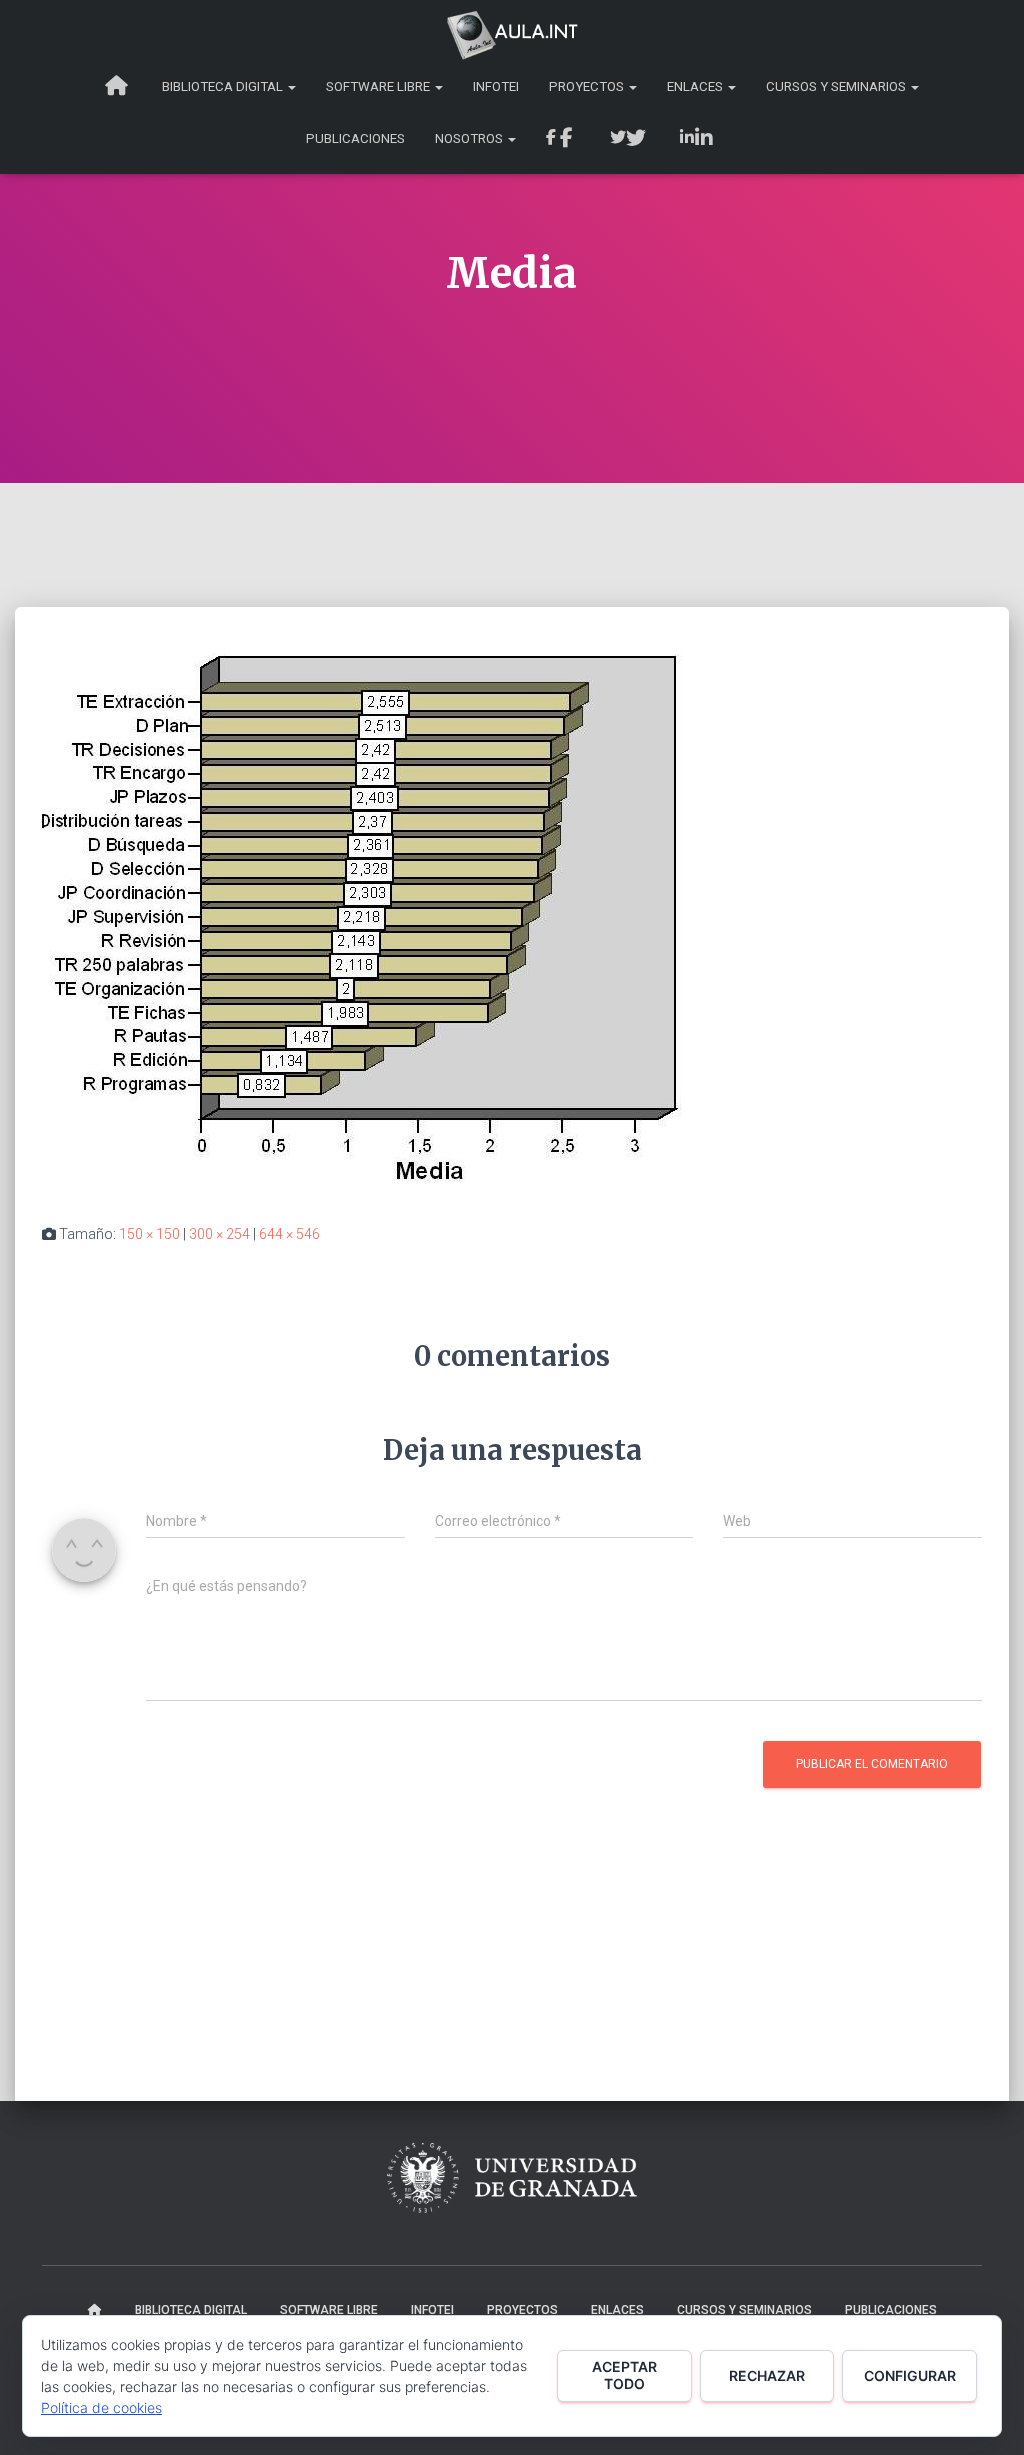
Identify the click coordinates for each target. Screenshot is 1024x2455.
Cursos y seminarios (837, 86)
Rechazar (767, 2375)
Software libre (379, 86)
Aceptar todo (624, 2375)
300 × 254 (219, 1234)
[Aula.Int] (512, 35)
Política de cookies (101, 2407)
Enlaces (696, 86)
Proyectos (588, 86)
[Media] (364, 919)
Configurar (910, 2375)
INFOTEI (496, 86)
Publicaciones (355, 138)
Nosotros (470, 138)
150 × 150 (149, 1234)
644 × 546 (289, 1234)
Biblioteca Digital (224, 86)
